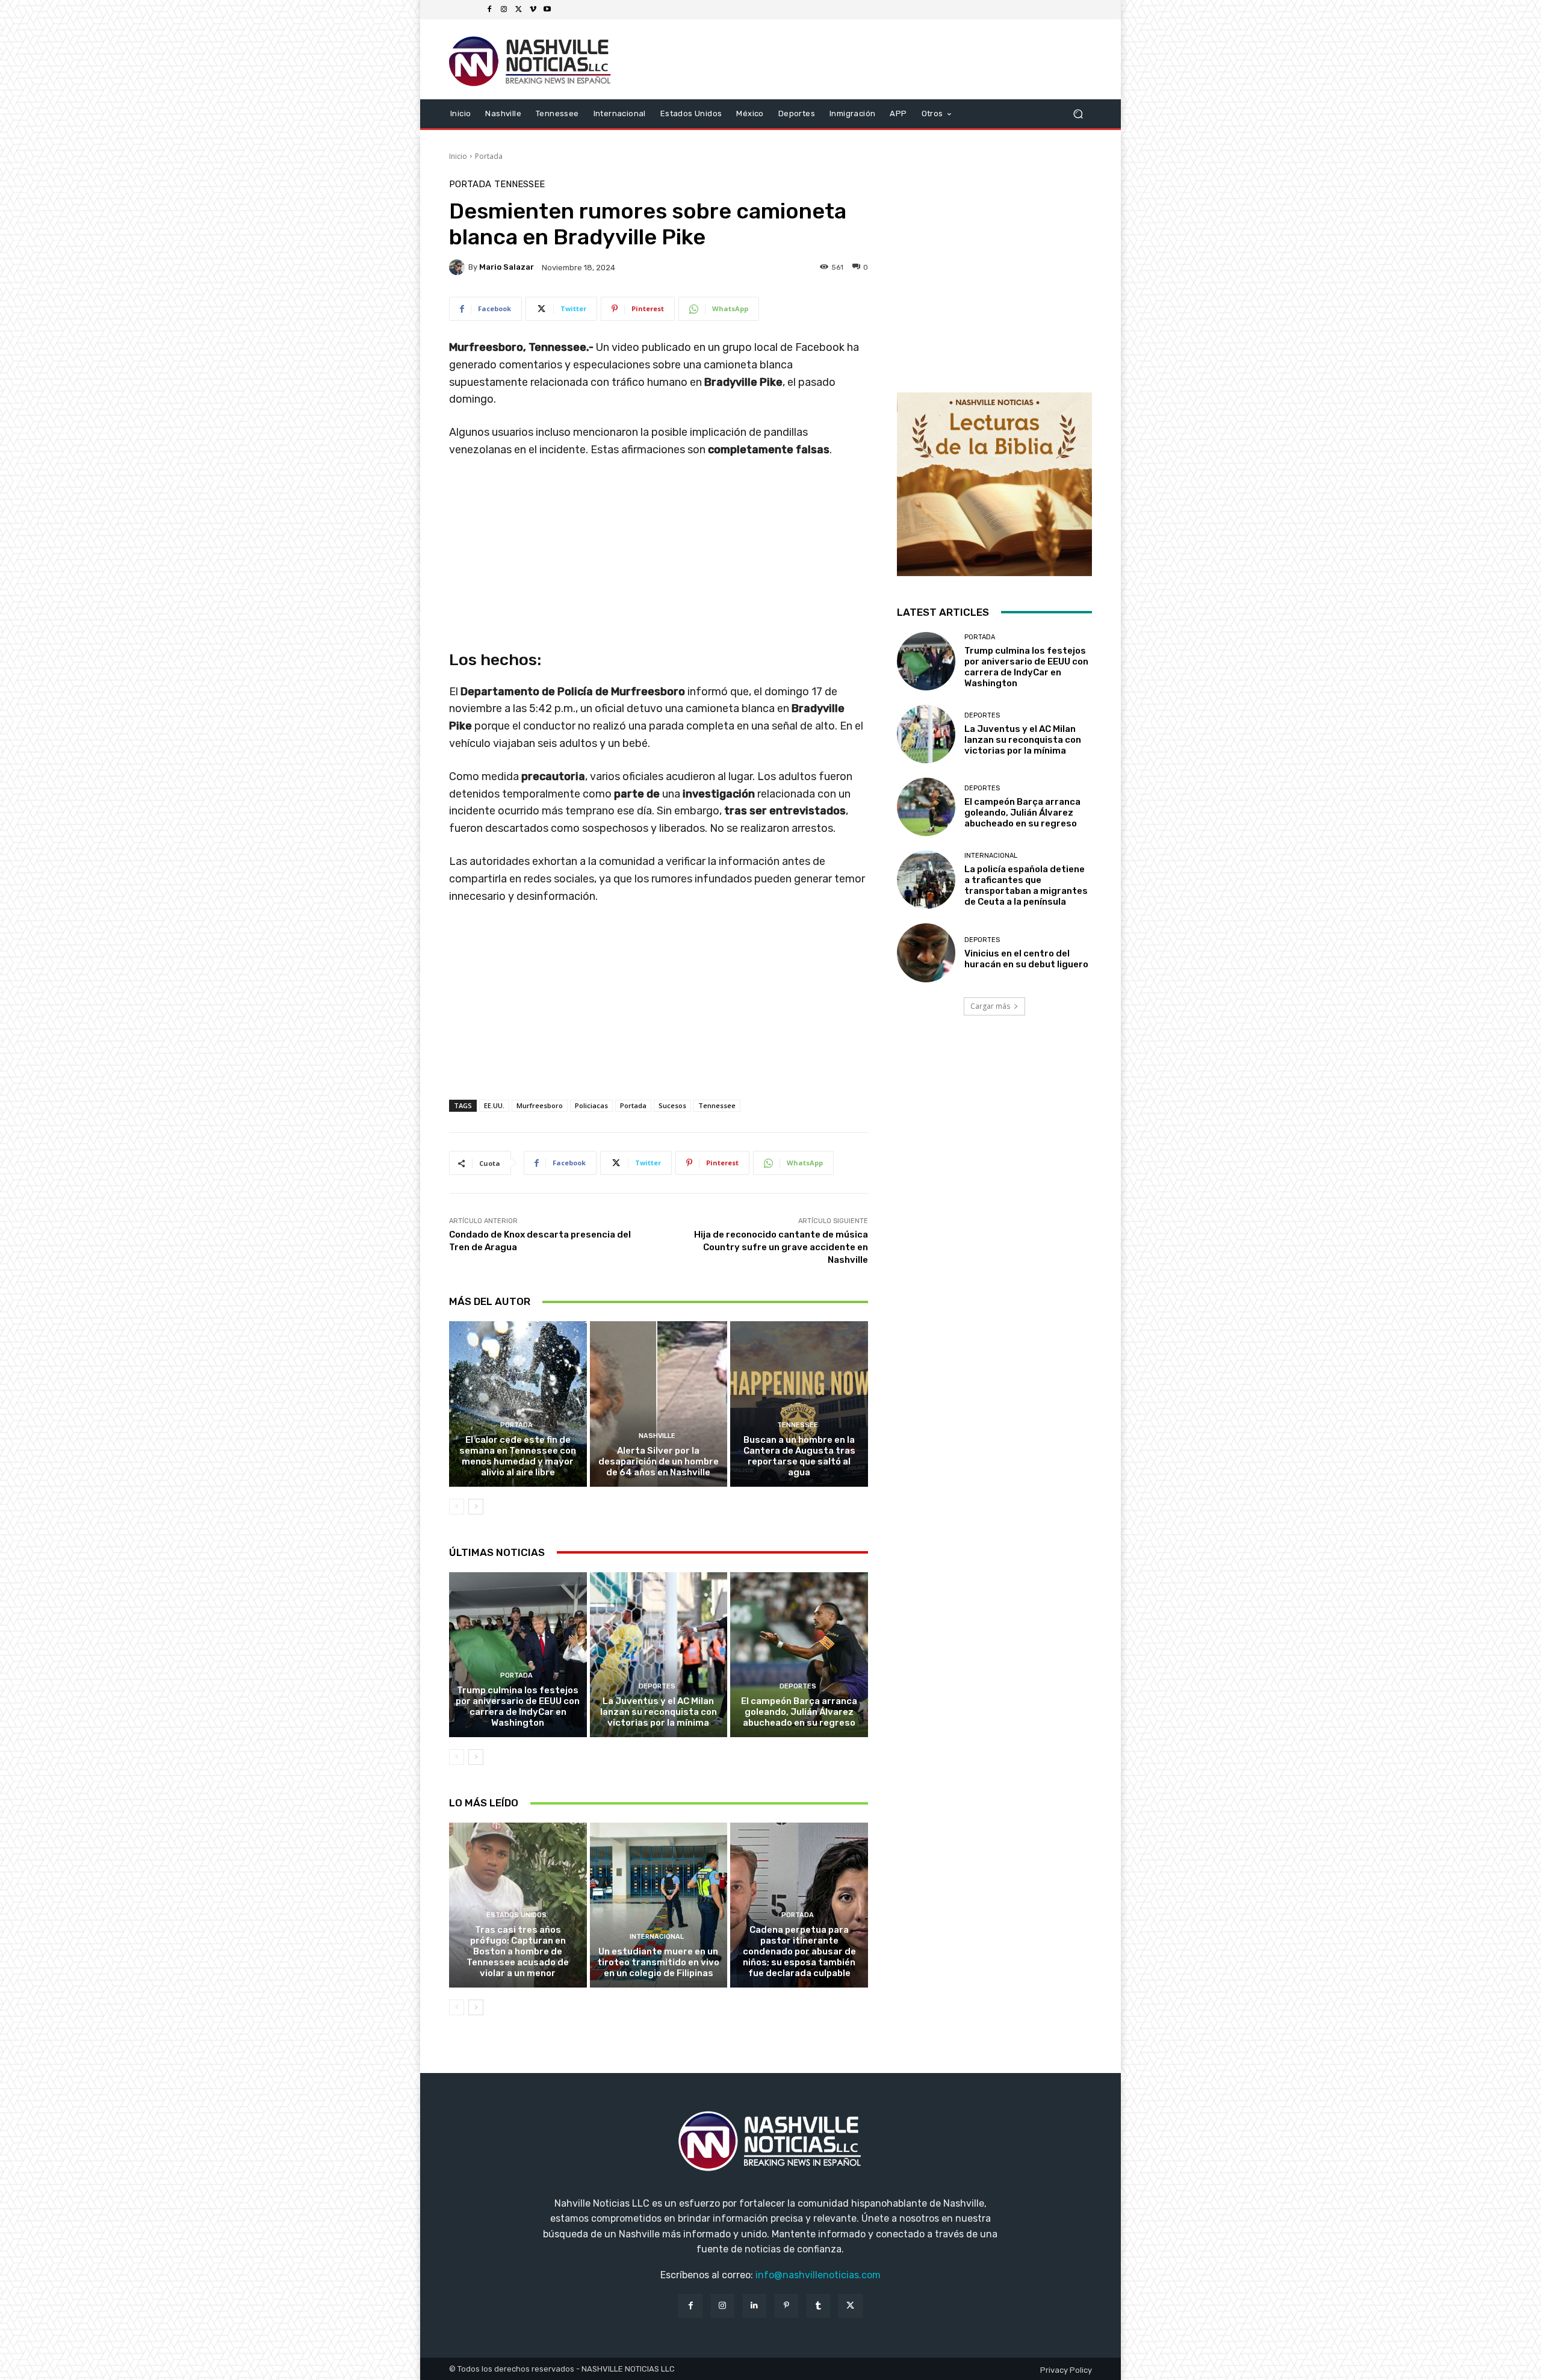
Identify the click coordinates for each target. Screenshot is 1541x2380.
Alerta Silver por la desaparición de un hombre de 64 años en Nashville (659, 1461)
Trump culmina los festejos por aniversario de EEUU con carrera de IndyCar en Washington (518, 1706)
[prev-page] (457, 1507)
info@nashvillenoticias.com (818, 2275)
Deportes (657, 1686)
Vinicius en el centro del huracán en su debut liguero (1026, 959)
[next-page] (476, 1507)
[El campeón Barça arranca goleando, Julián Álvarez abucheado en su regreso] (799, 1655)
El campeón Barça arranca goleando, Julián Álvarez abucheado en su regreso (799, 1712)
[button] (1078, 113)
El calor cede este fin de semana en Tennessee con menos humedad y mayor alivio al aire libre (518, 1456)
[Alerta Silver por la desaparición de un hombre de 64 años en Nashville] (659, 1404)
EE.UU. (494, 1105)
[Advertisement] (659, 1014)
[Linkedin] (755, 2306)
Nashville (657, 1436)
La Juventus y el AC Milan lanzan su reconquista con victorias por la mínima (659, 1712)
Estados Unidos (516, 1915)
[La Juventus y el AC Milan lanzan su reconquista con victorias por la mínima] (659, 1655)
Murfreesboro (540, 1105)
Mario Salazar (507, 267)
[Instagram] (504, 10)
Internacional (657, 1937)
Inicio (458, 156)
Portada (489, 156)
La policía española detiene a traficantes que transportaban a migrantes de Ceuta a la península (1026, 885)
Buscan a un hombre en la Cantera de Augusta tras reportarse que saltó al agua (799, 1456)
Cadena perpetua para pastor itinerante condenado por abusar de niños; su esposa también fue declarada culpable (799, 1951)
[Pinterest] (786, 2306)
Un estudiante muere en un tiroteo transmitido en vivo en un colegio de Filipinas (658, 1962)
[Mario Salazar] (459, 267)
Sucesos (672, 1105)
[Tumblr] (818, 2306)
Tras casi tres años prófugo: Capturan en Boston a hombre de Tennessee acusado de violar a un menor (518, 1951)
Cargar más (990, 1006)
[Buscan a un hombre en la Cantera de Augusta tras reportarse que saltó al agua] (799, 1404)
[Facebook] (489, 10)
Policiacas (591, 1105)
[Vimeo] (533, 10)
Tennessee (519, 184)
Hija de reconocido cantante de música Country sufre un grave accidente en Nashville (781, 1247)
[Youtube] (547, 10)
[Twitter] (518, 10)
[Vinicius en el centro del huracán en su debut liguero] (926, 953)
